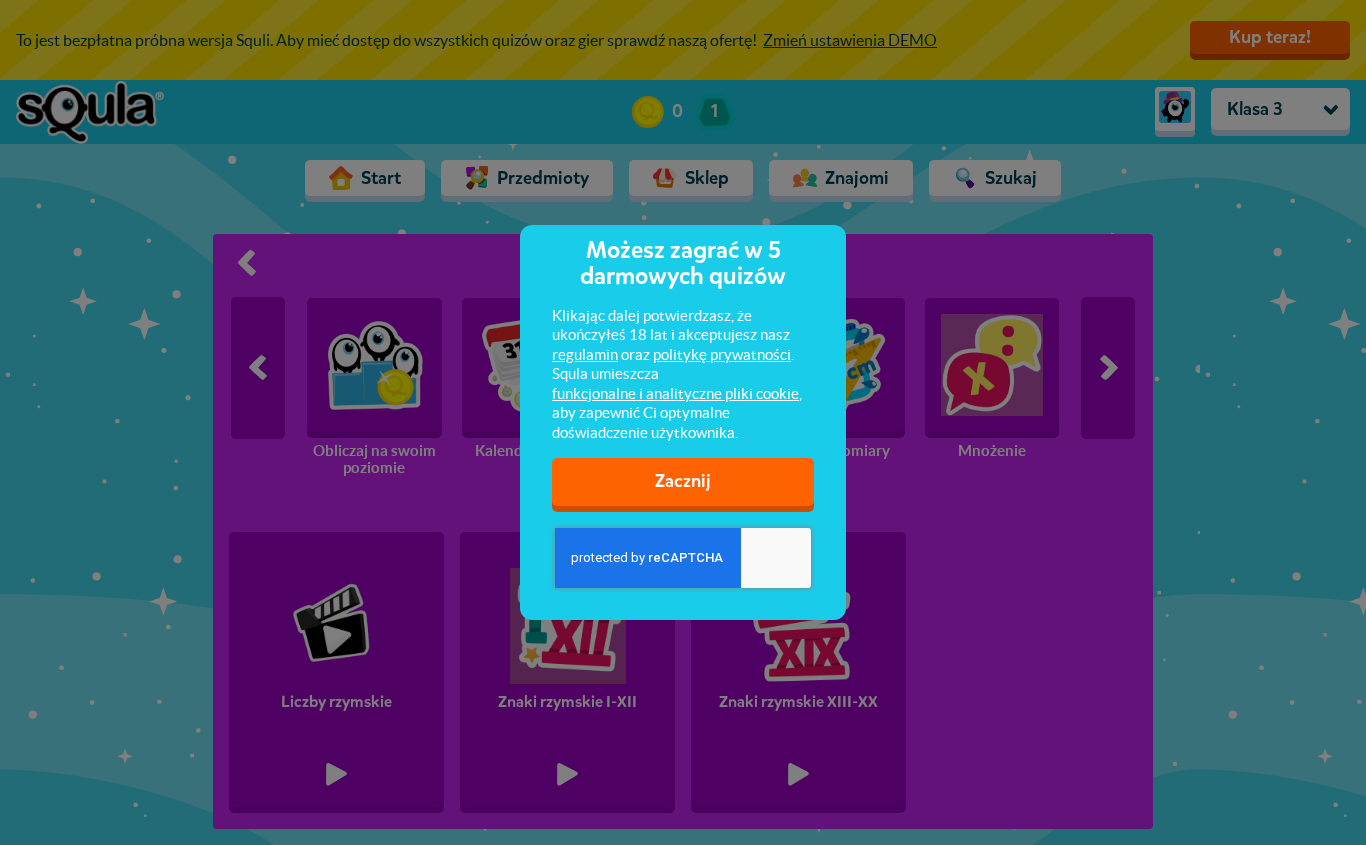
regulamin (585, 354)
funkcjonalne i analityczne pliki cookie (675, 393)
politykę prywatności (722, 354)
